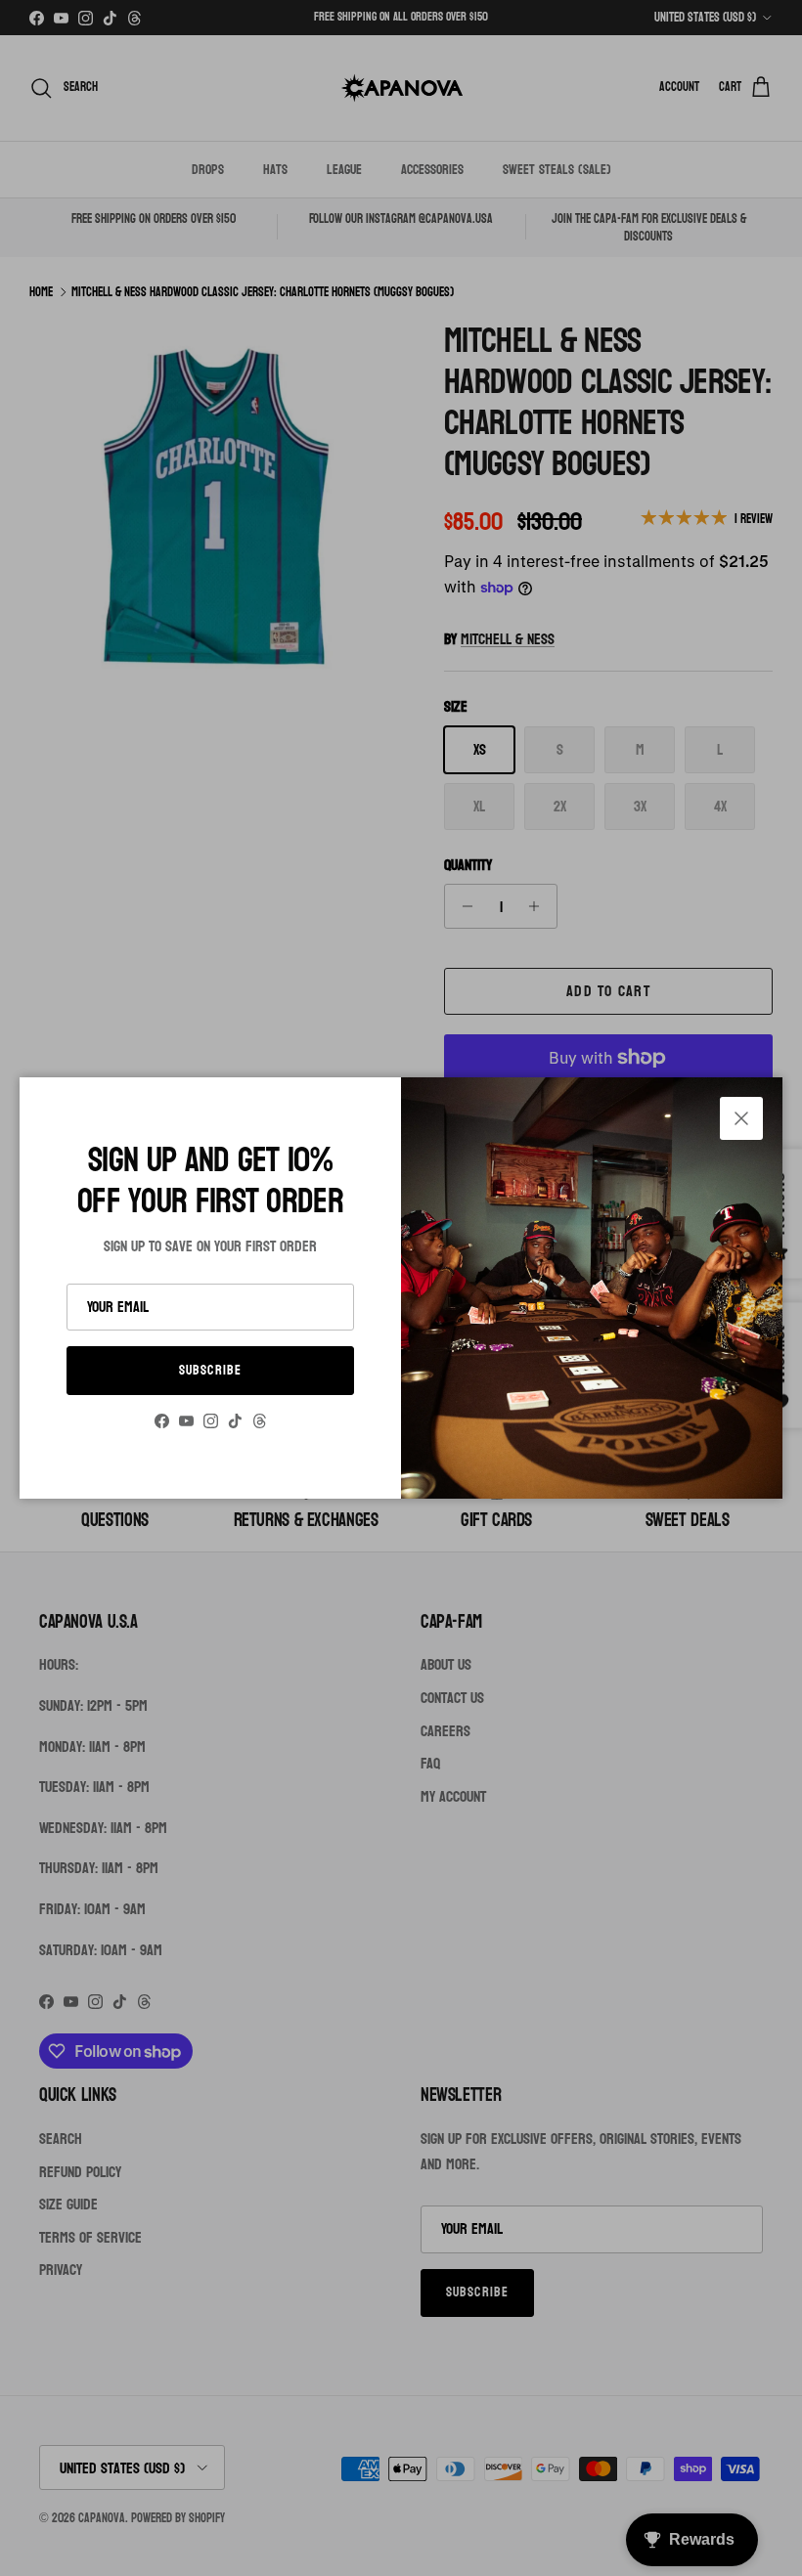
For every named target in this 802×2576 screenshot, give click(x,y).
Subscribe (210, 1370)
